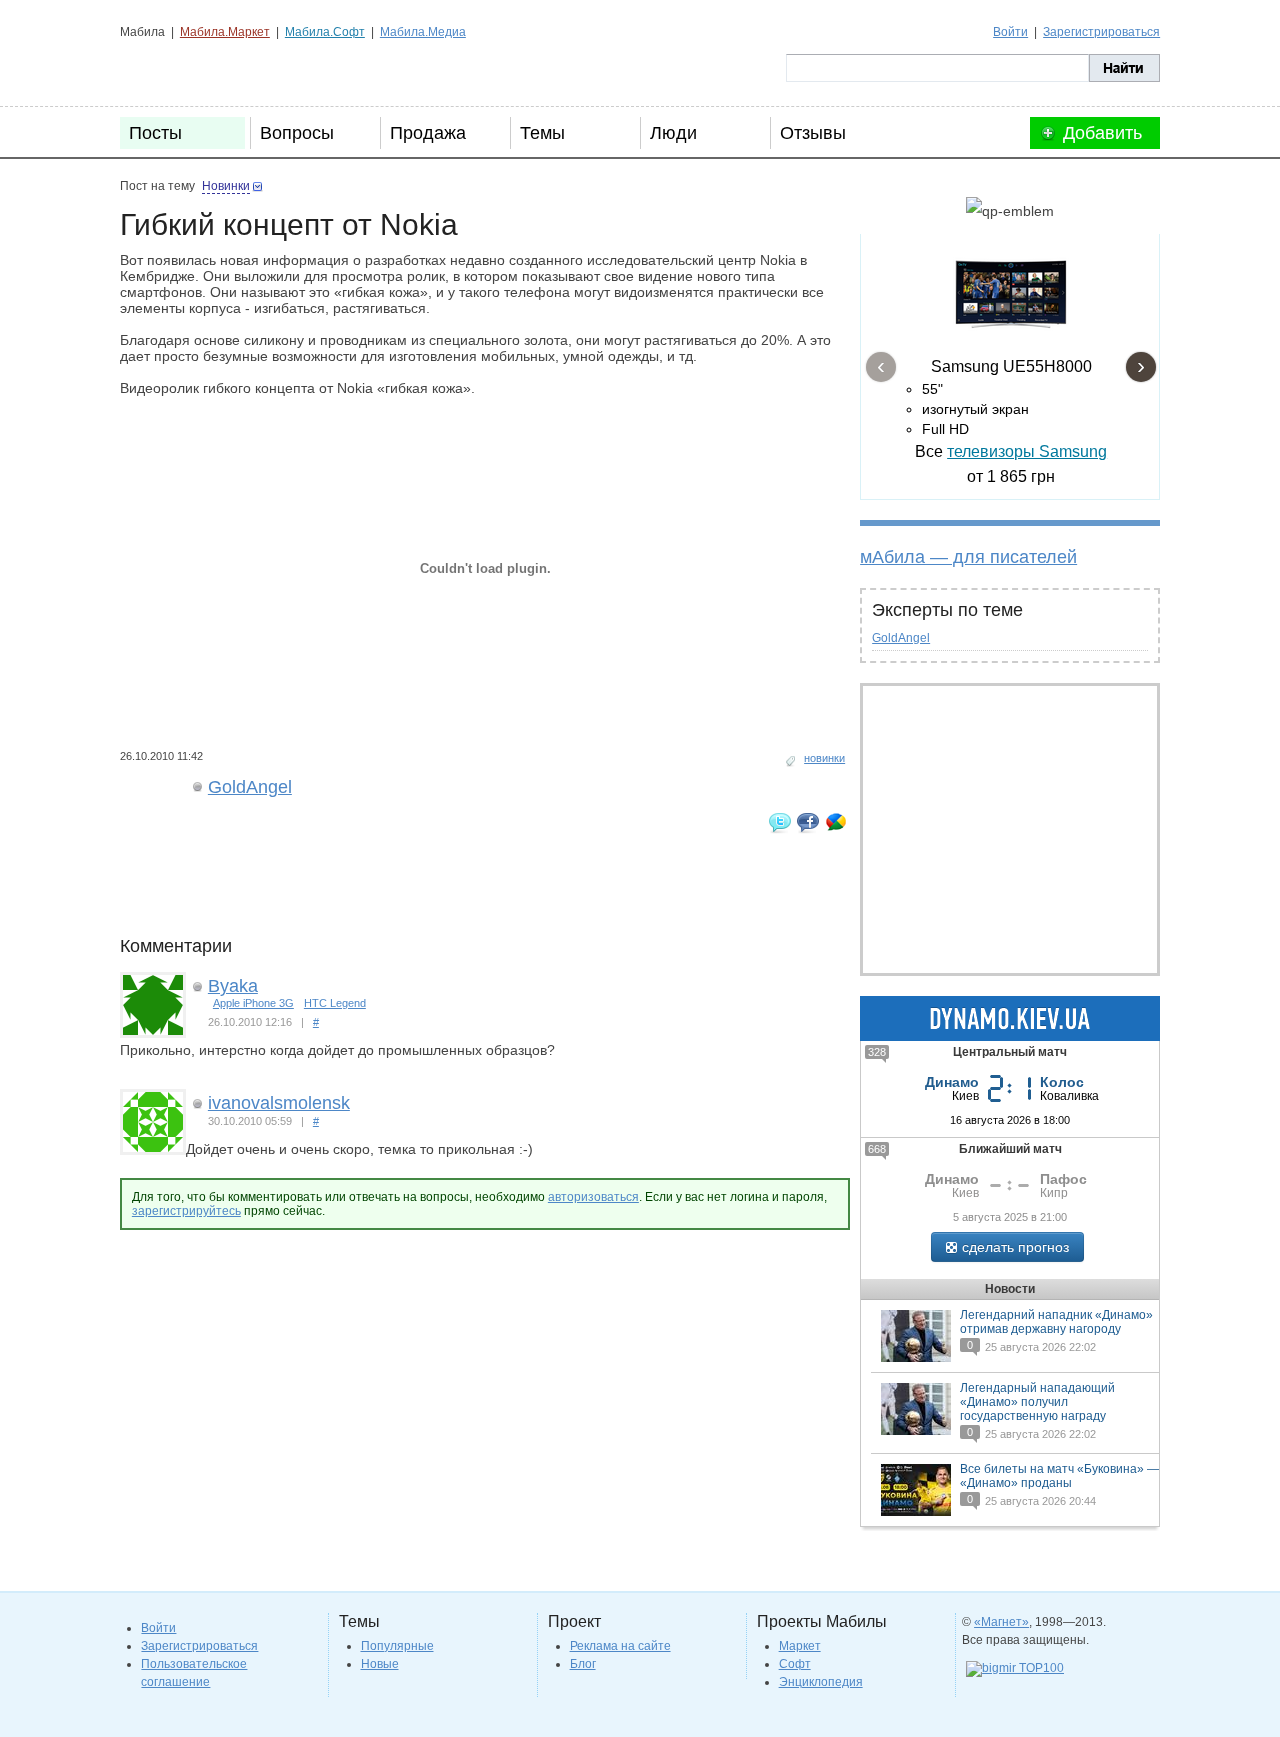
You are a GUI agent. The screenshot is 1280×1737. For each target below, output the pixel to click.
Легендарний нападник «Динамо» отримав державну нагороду (1056, 1322)
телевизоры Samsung (1027, 451)
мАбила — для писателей (968, 557)
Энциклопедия (821, 1682)
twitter (780, 822)
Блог (583, 1664)
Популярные (397, 1646)
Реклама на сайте (620, 1646)
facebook (808, 822)
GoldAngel (901, 638)
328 (877, 1052)
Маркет (800, 1646)
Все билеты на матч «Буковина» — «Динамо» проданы (1059, 1476)
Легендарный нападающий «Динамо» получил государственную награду (1037, 1402)
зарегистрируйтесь (186, 1211)
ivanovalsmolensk (279, 1103)
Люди (673, 133)
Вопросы (297, 133)
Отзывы (813, 133)
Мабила (220, 68)
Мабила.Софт (325, 32)
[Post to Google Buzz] (836, 822)
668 (877, 1149)
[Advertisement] (484, 891)
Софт (795, 1664)
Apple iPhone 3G (253, 1003)
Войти (1010, 32)
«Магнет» (1001, 1622)
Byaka (233, 986)
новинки (824, 758)
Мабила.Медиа (423, 32)
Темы (542, 133)
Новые (380, 1664)
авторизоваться (593, 1197)
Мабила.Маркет (225, 32)
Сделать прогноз (1015, 1247)
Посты (155, 133)
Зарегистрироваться (1101, 32)
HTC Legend (335, 1003)
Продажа (428, 133)
